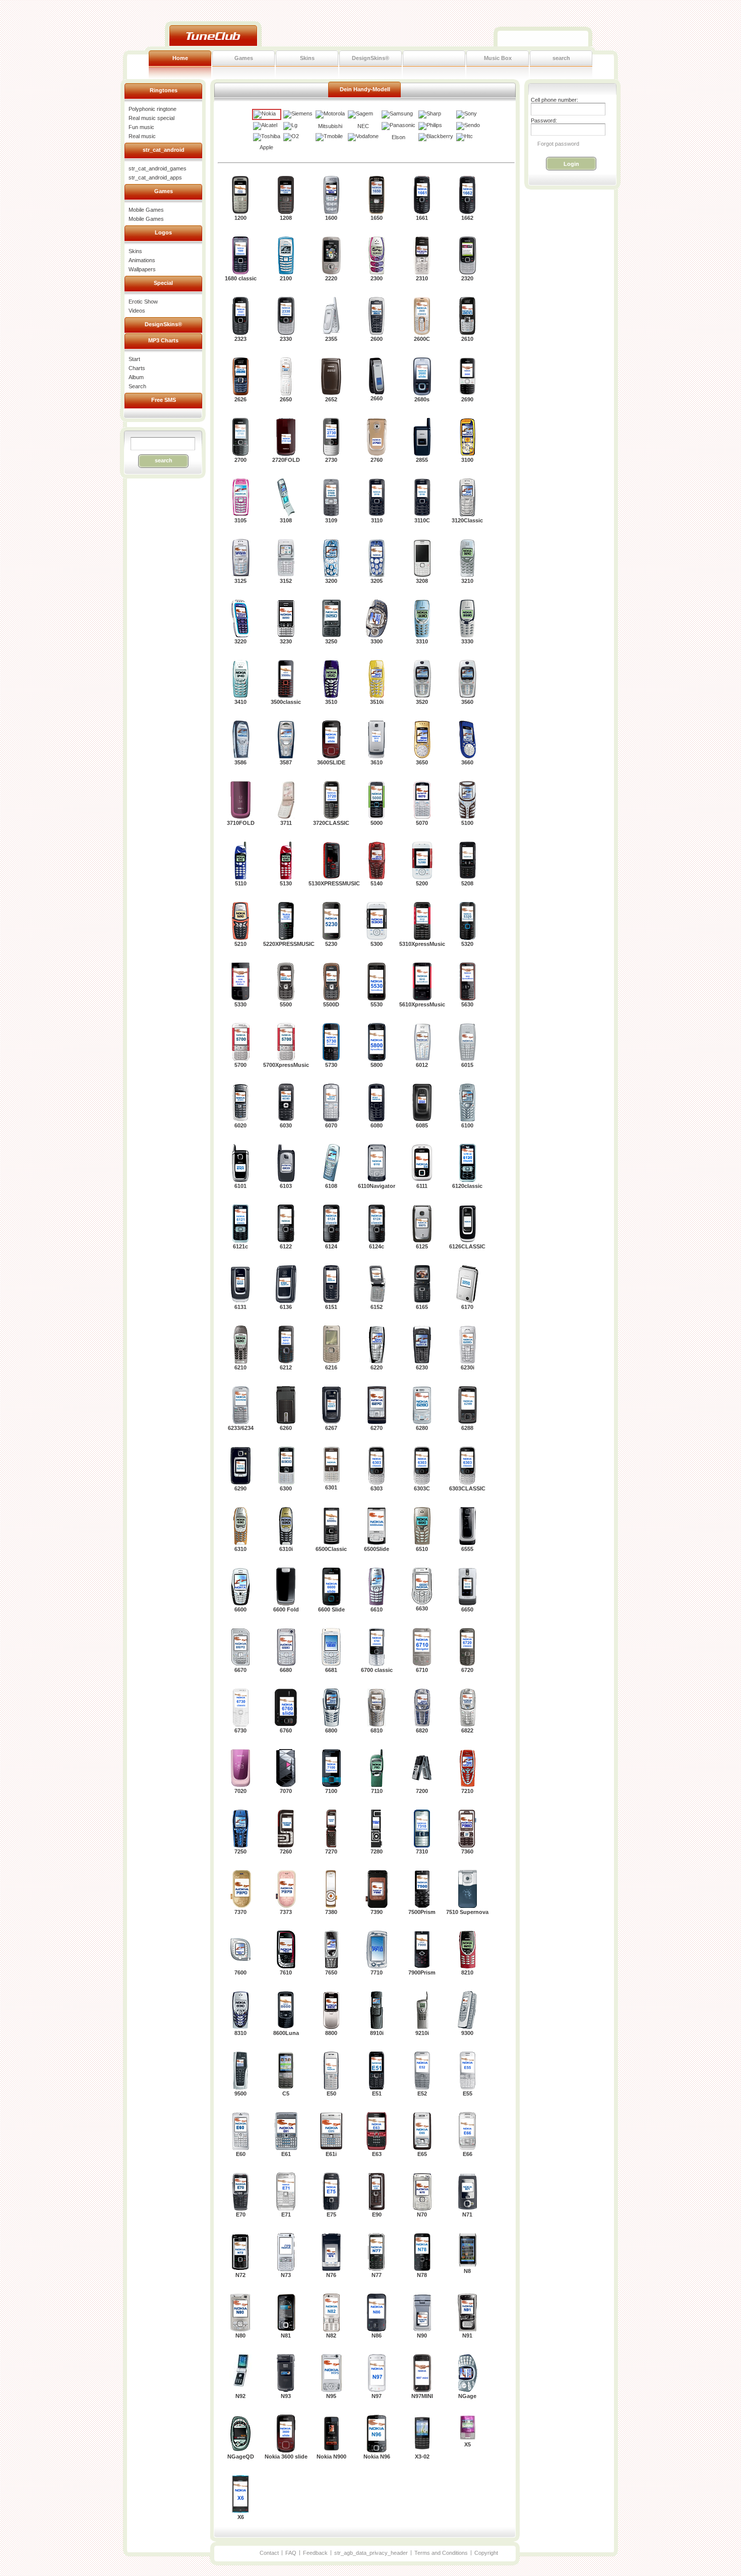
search (561, 58)
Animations (142, 260)
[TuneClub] (213, 36)
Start (134, 359)
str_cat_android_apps (155, 177)
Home (180, 58)
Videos (137, 311)
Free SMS (164, 400)
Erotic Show (143, 302)
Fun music (141, 127)
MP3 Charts (163, 340)
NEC (363, 126)
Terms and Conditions (441, 2553)
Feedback (315, 2553)
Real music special (151, 118)
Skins (307, 58)
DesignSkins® (371, 58)
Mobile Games (146, 210)
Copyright (486, 2553)
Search (137, 386)
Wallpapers (142, 269)
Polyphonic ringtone (152, 109)
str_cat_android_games (158, 168)
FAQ (291, 2553)
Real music (142, 136)
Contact (269, 2553)
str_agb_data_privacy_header (371, 2553)
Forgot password (558, 144)
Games (244, 58)
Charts (137, 368)
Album (136, 377)
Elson (398, 137)
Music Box (498, 58)
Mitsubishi (330, 126)
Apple (266, 147)
